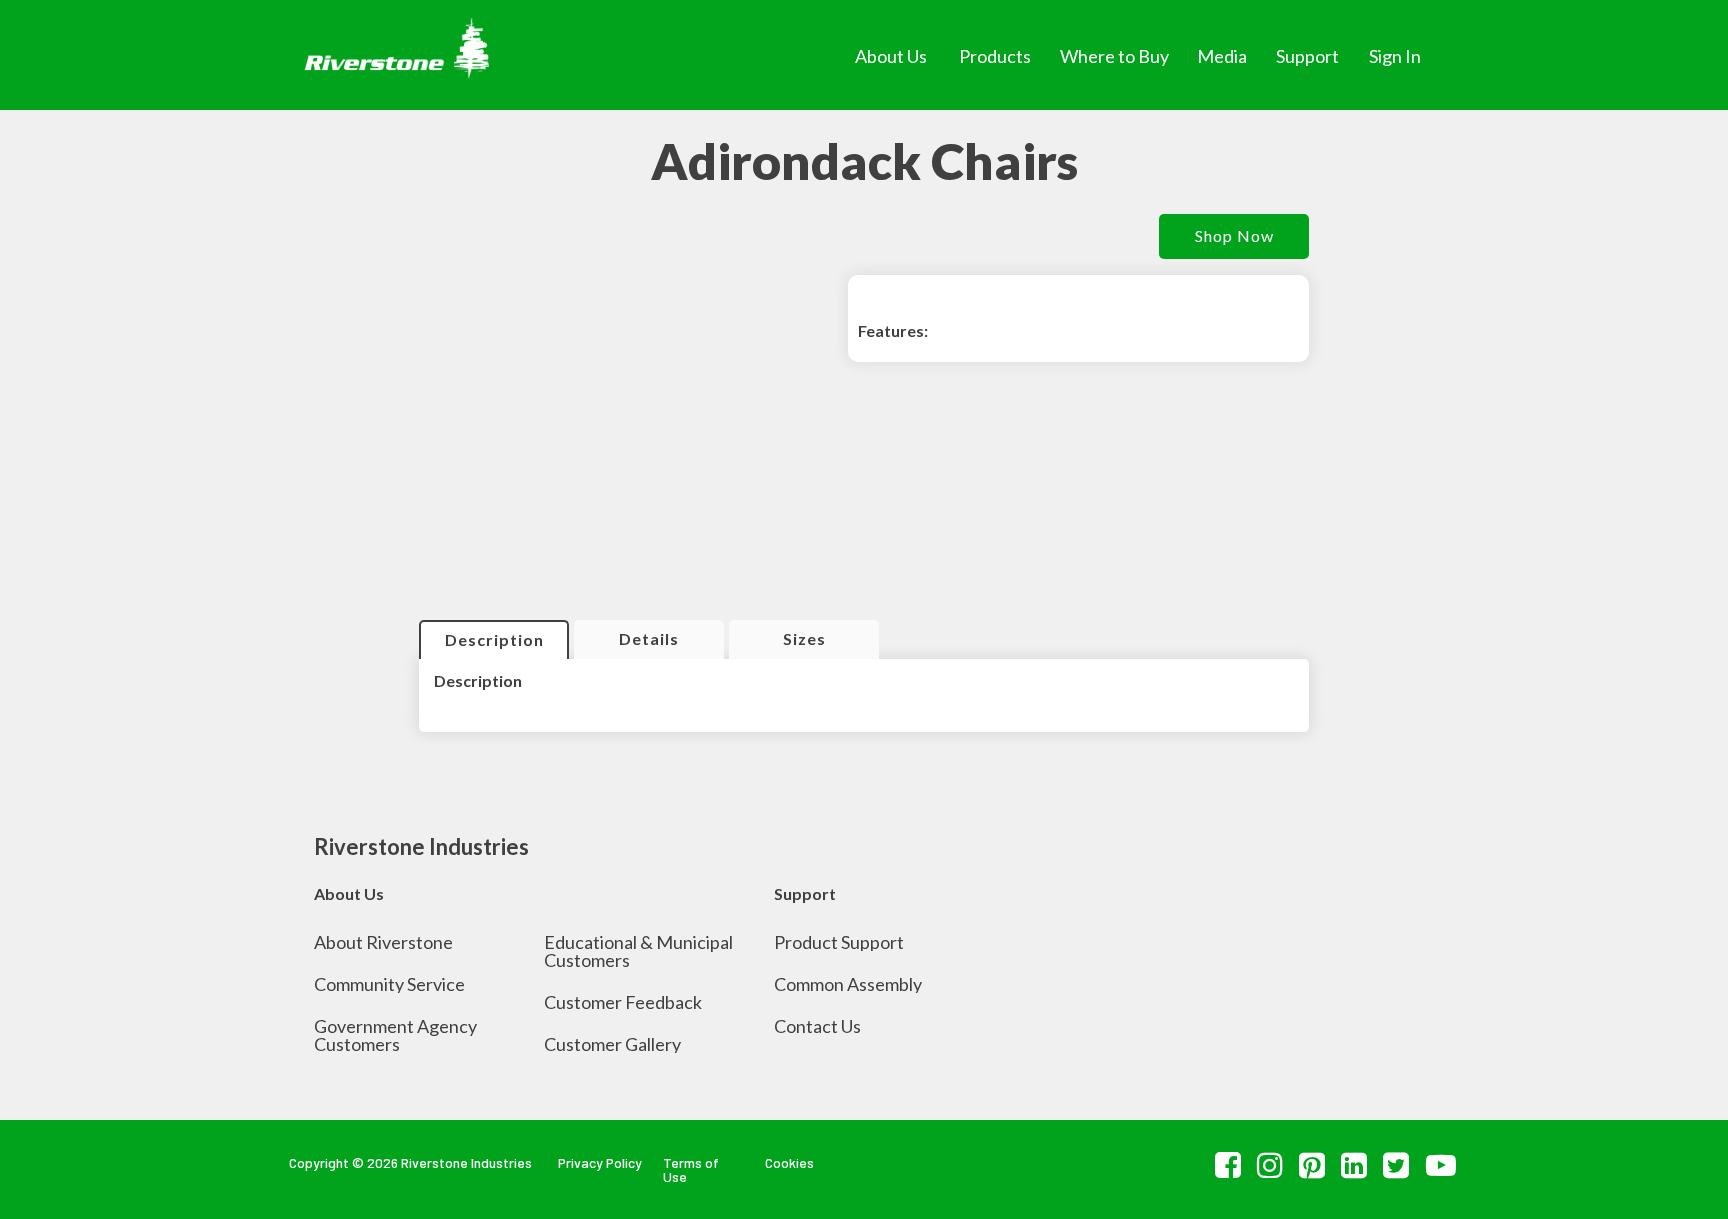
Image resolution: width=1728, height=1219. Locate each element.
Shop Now (1234, 235)
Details (649, 638)
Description (494, 639)
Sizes (804, 638)
